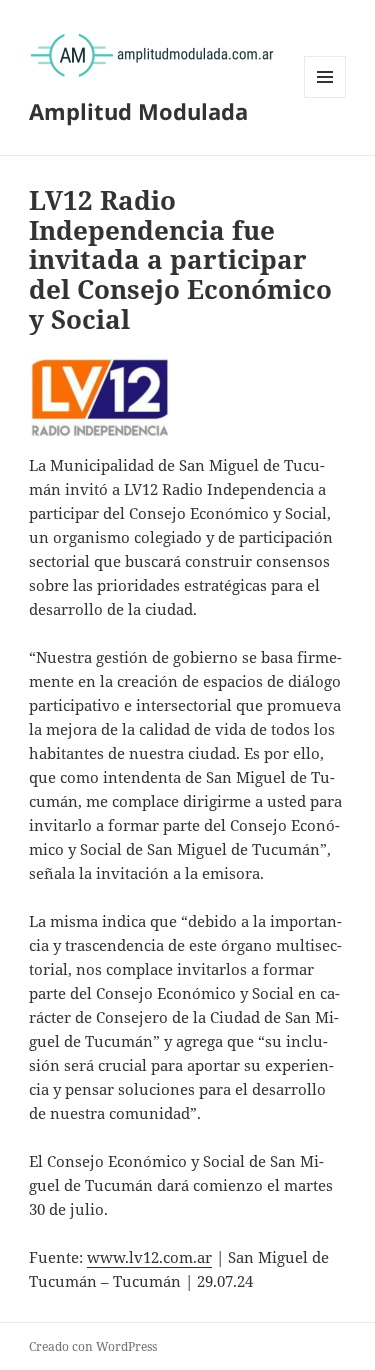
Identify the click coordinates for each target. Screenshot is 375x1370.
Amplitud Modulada (138, 111)
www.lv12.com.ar (149, 1257)
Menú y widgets (325, 97)
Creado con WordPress (93, 1346)
